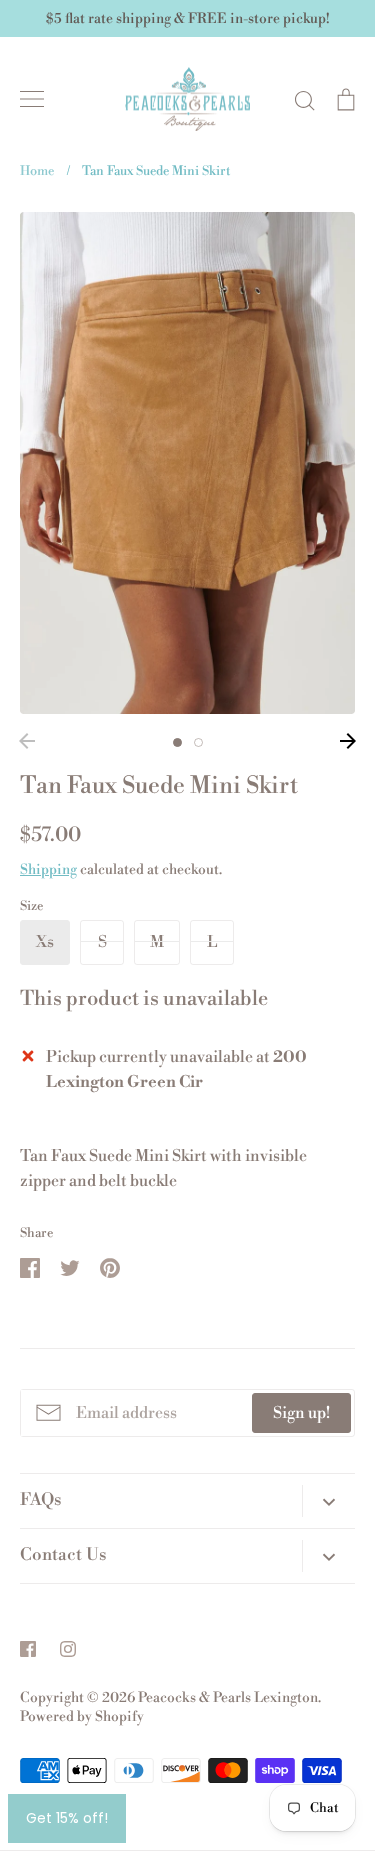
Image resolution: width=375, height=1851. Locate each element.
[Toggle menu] (32, 99)
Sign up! (301, 1413)
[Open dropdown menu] (328, 1501)
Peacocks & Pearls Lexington (228, 1698)
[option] (187, 463)
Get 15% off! (67, 1818)
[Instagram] (68, 1649)
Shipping (48, 870)
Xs (45, 942)
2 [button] (198, 742)
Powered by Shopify (82, 1717)
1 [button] (177, 742)
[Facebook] (28, 1649)
